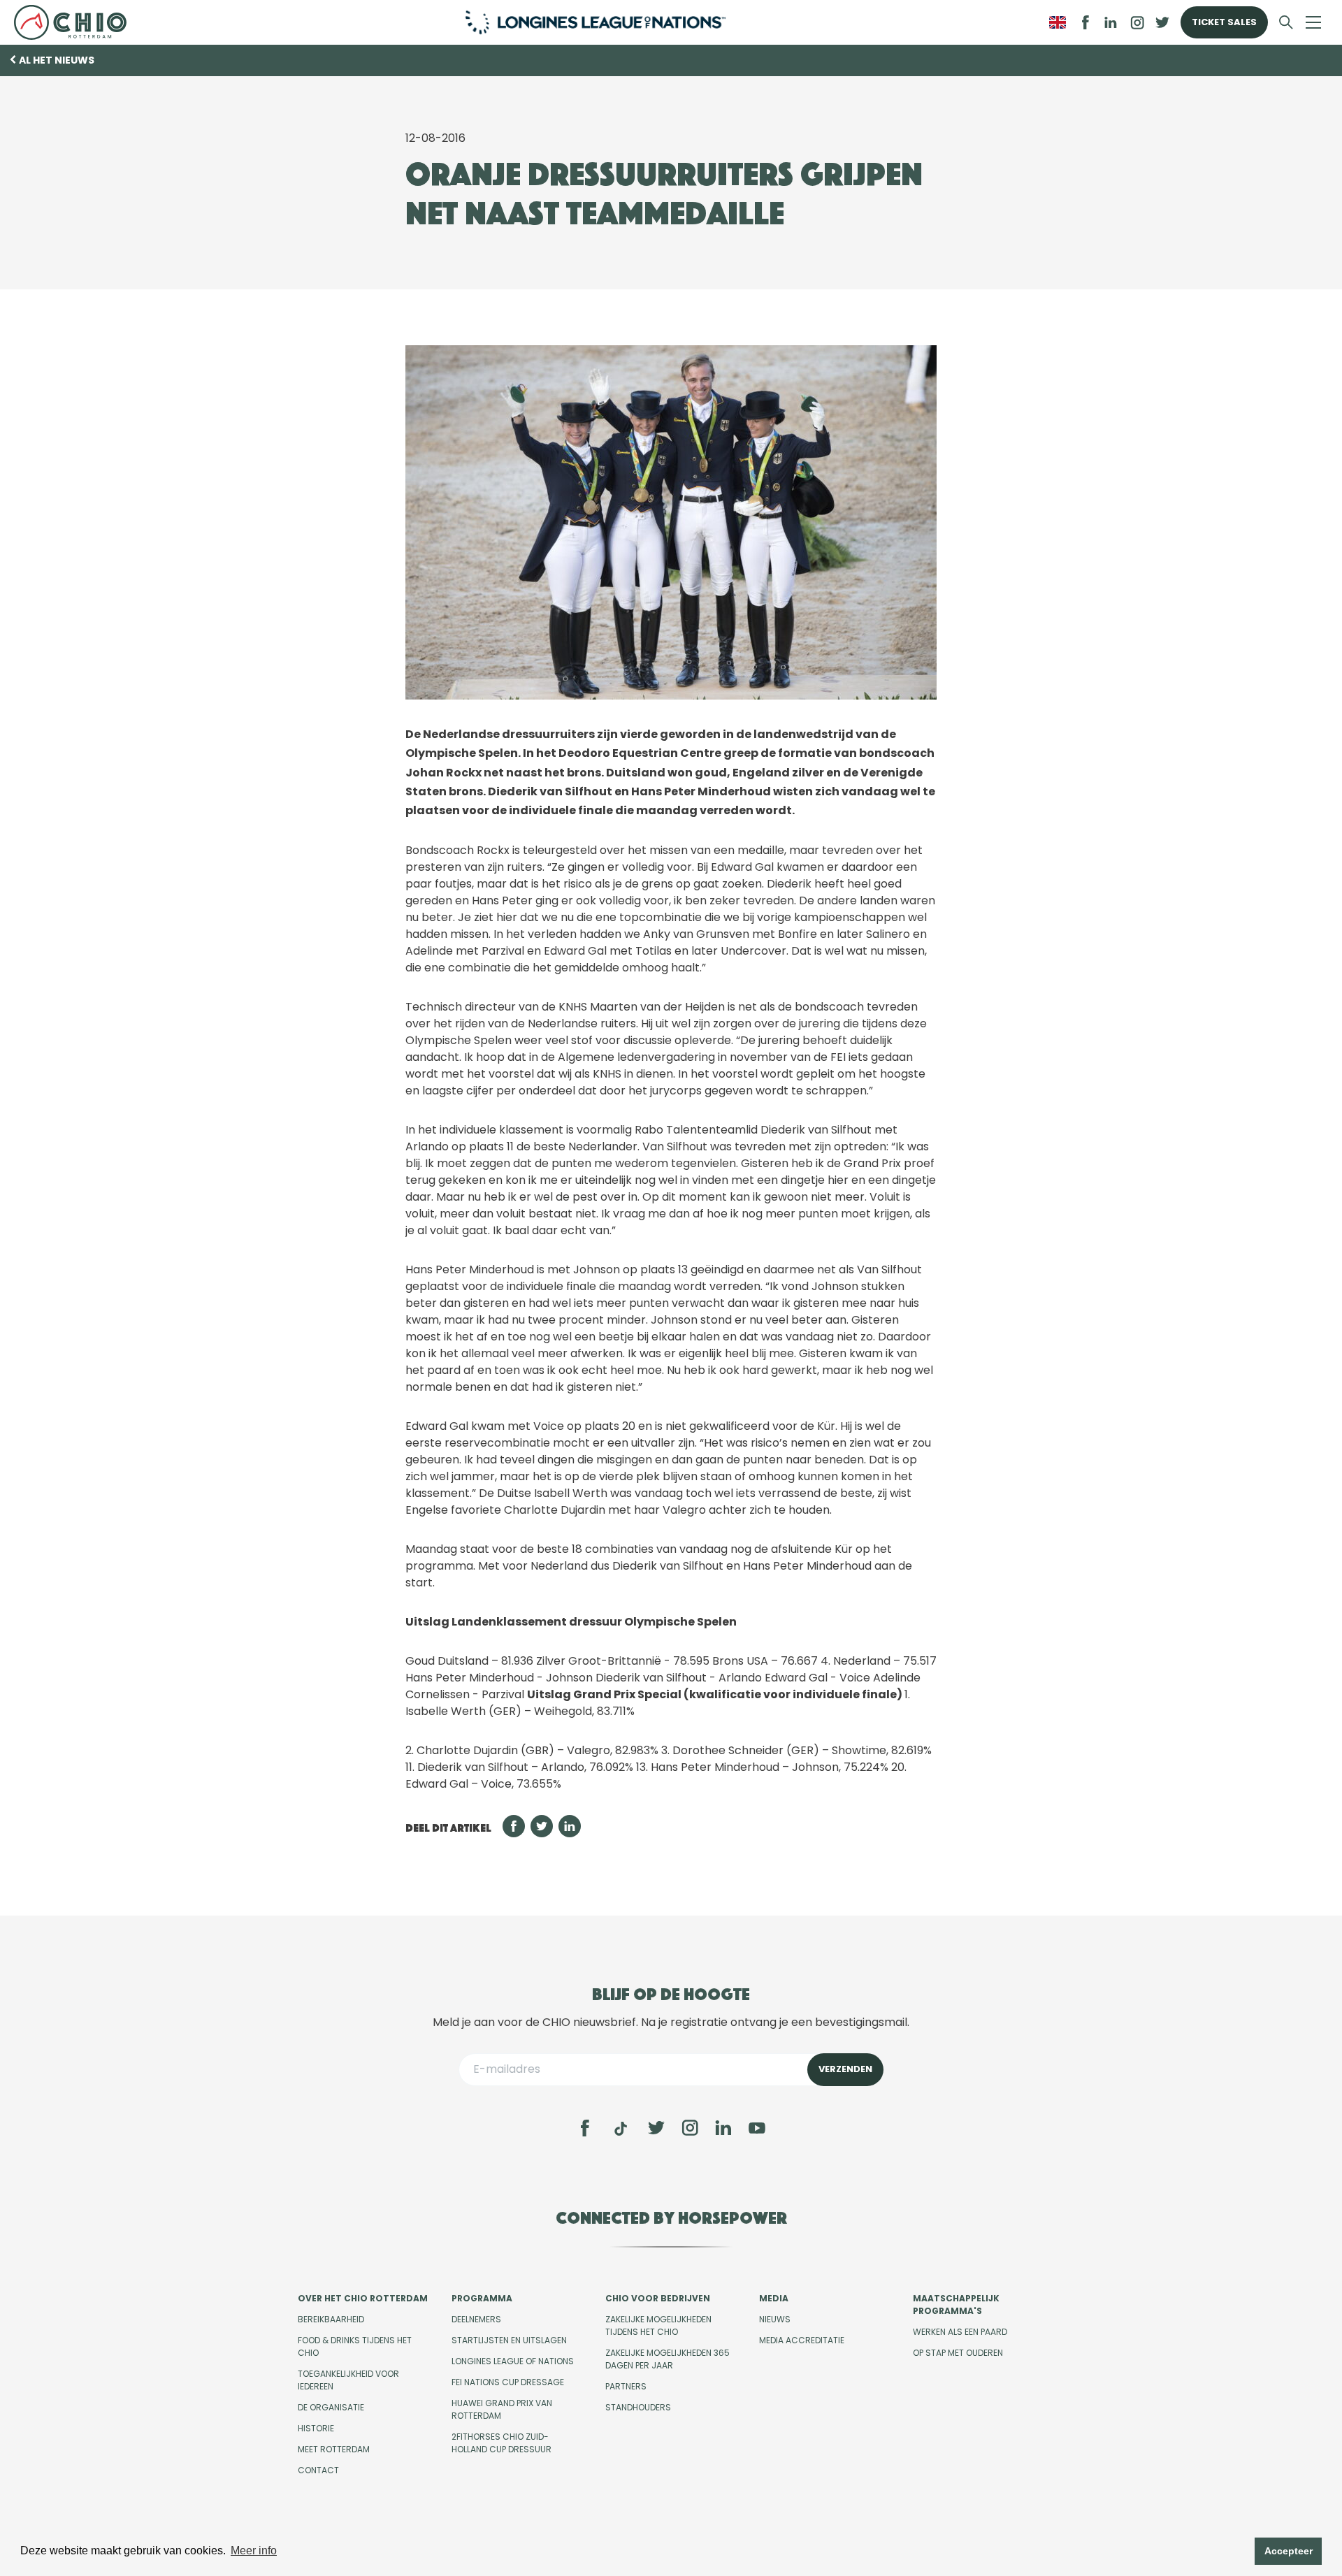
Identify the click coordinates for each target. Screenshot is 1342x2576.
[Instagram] (690, 2128)
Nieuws (775, 2319)
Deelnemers (476, 2319)
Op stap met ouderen (958, 2353)
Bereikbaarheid (331, 2319)
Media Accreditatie (802, 2340)
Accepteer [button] (1289, 2551)
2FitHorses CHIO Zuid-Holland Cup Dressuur (502, 2443)
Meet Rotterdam (334, 2449)
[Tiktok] (621, 2129)
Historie (316, 2428)
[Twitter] (656, 2128)
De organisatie (331, 2407)
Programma (482, 2298)
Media (774, 2298)
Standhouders (638, 2407)
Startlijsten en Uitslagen (509, 2340)
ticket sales (1224, 22)
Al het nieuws (57, 60)
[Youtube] (757, 2128)
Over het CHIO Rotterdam (363, 2298)
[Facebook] (585, 2128)
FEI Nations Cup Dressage (508, 2382)
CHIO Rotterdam (76, 22)
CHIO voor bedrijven (658, 2298)
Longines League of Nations (513, 2361)
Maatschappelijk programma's (956, 2304)
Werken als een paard (960, 2332)
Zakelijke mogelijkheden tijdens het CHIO (658, 2325)
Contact (318, 2470)
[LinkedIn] (1111, 22)
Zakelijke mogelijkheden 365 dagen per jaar (668, 2359)
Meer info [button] (254, 2550)
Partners (626, 2386)
